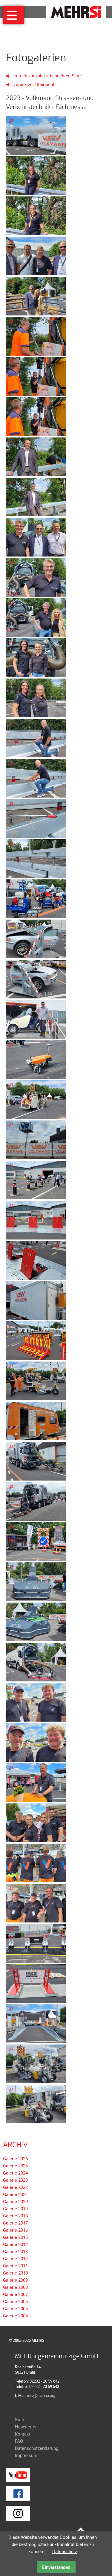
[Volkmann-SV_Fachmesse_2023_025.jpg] (36, 1099)
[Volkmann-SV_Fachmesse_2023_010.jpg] (36, 496)
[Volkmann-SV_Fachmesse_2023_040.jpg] (36, 1702)
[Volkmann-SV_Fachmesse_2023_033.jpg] (36, 1420)
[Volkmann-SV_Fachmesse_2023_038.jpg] (36, 1621)
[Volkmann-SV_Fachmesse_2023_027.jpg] (36, 1179)
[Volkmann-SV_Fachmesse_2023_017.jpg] (36, 778)
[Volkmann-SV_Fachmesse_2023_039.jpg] (36, 1661)
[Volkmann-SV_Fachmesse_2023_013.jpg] (36, 617)
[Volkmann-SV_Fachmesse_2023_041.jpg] (36, 1742)
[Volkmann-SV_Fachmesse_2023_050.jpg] (36, 2103)
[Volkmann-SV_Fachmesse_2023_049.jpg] (36, 2063)
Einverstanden (56, 2567)
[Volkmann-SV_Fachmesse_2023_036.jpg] (36, 1541)
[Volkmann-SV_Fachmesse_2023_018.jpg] (36, 818)
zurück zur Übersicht (34, 84)
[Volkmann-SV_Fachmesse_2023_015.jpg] (36, 697)
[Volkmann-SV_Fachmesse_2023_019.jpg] (36, 858)
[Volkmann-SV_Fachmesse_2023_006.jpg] (36, 336)
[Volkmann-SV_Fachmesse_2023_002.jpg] (36, 175)
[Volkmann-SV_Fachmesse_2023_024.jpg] (36, 1059)
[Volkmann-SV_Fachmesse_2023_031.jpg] (36, 1340)
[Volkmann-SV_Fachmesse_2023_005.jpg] (36, 296)
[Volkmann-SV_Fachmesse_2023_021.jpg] (36, 938)
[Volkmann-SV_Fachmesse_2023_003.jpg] (36, 215)
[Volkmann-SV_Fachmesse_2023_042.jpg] (36, 1782)
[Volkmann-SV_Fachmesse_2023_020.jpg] (36, 898)
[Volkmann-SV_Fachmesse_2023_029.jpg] (36, 1260)
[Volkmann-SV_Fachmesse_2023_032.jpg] (36, 1380)
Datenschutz (65, 2551)
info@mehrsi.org (41, 2395)
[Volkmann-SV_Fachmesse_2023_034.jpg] (36, 1461)
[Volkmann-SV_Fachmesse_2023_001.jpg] (36, 135)
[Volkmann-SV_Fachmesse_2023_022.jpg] (36, 978)
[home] (76, 11)
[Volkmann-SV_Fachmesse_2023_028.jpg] (36, 1220)
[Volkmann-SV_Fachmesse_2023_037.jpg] (36, 1581)
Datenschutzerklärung (37, 2448)
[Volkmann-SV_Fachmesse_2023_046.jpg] (36, 1943)
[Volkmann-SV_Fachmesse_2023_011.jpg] (36, 537)
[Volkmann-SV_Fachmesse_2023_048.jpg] (36, 2023)
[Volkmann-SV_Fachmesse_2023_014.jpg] (36, 657)
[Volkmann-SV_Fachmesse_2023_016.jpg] (36, 737)
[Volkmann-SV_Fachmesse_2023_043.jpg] (36, 1822)
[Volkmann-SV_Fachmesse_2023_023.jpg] (36, 1019)
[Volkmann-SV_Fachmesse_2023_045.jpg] (36, 1903)
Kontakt (23, 2434)
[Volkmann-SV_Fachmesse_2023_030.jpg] (36, 1300)
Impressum (26, 2455)
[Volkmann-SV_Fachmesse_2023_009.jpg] (36, 456)
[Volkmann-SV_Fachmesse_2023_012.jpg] (36, 577)
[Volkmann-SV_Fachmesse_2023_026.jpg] (36, 1139)
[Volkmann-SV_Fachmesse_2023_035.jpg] (36, 1501)
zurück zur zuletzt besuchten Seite (47, 76)
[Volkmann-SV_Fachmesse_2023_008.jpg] (36, 416)
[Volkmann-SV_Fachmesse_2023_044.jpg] (36, 1862)
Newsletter (26, 2427)
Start (20, 2419)
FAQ (19, 2441)
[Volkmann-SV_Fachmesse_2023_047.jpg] (36, 1983)
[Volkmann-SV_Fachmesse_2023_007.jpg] (36, 376)
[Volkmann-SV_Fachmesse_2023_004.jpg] (36, 255)
